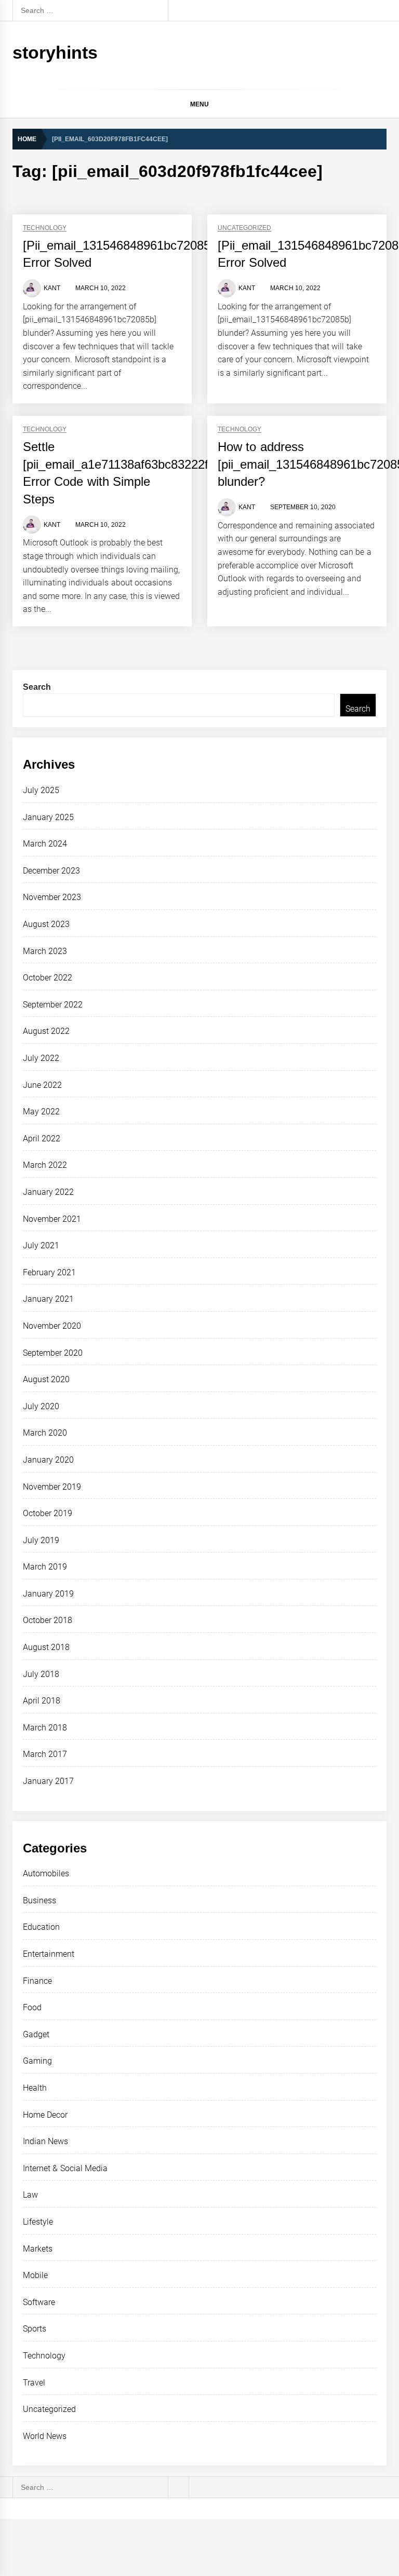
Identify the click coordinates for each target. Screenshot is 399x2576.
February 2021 (49, 1272)
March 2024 (45, 844)
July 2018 (41, 1674)
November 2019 (52, 1487)
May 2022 (41, 1112)
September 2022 (53, 1005)
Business (39, 1900)
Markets (38, 2249)
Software (39, 2302)
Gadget (36, 2034)
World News (45, 2436)
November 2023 (52, 897)
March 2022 (45, 1165)
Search (37, 687)
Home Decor (45, 2115)
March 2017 (45, 1754)
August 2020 (46, 1379)
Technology (45, 228)
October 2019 (48, 1513)
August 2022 (46, 1031)
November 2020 (52, 1326)
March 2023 (45, 951)
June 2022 (42, 1085)
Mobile (35, 2275)
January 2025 (48, 817)
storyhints (55, 52)
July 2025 (41, 790)
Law (30, 2195)
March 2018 (45, 1728)
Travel (34, 2383)
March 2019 (45, 1567)
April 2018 (42, 1701)
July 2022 (41, 1058)
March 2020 (45, 1433)
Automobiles (46, 1873)
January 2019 (48, 1594)
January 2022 (48, 1192)
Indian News (45, 2141)
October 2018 (48, 1620)
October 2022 (48, 978)
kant (52, 288)
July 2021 (41, 1245)
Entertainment (49, 1954)
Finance (37, 1981)
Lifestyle (38, 2222)
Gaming (37, 2061)
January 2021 (48, 1299)
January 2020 (48, 1460)
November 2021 (52, 1219)
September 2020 (53, 1353)
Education (41, 1927)
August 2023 (46, 924)
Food (32, 2007)
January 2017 (48, 1781)
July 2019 (41, 1540)
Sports (35, 2329)
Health (35, 2088)
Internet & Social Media (65, 2168)
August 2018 (46, 1647)
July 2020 (41, 1406)
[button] (382, 106)
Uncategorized (244, 228)
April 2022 (42, 1139)
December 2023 (51, 871)
